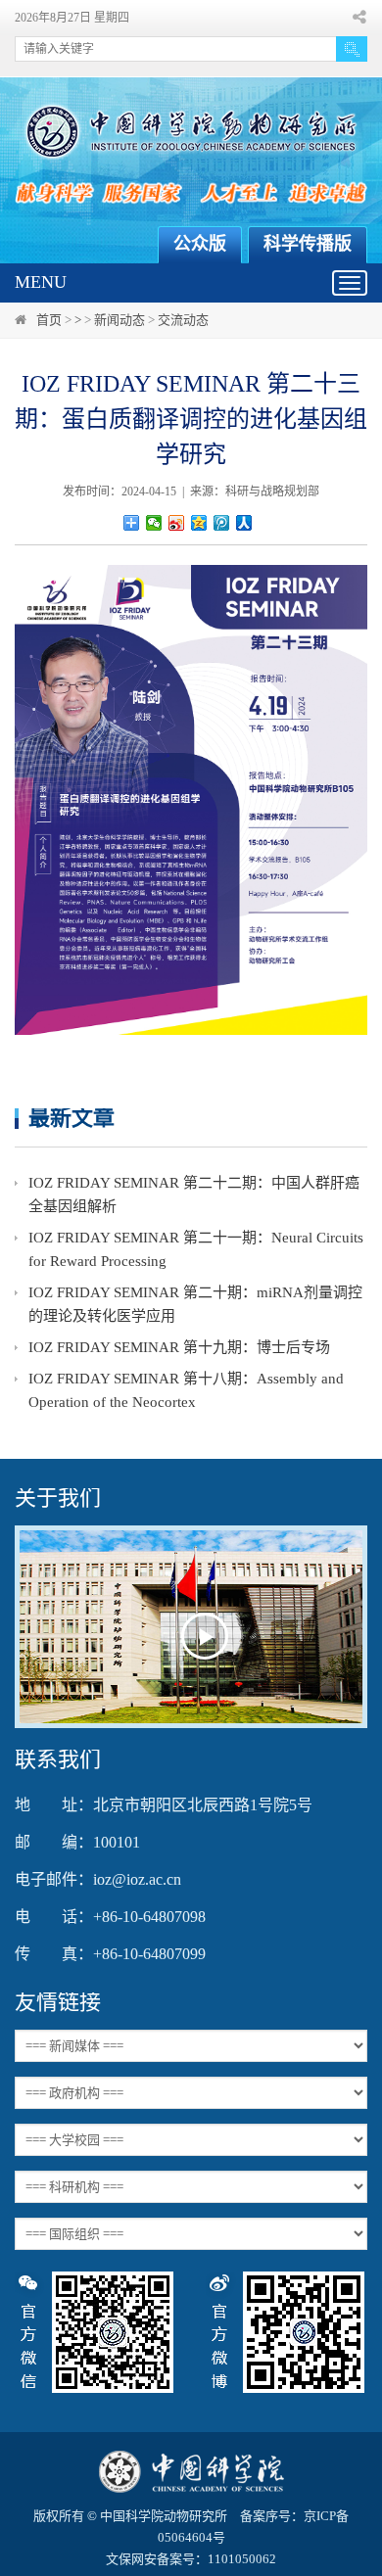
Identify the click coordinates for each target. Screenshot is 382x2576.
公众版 (200, 244)
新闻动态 (119, 320)
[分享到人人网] (244, 523)
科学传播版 (308, 244)
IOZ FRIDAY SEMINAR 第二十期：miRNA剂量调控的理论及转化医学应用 (195, 1304)
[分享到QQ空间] (199, 523)
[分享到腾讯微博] (222, 523)
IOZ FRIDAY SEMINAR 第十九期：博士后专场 (179, 1347)
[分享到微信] (154, 523)
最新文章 (72, 1118)
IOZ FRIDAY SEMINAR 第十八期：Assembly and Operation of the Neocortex (186, 1390)
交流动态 (183, 320)
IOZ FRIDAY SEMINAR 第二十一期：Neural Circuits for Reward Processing (196, 1249)
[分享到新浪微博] (177, 523)
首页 (49, 320)
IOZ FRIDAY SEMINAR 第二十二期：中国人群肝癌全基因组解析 (194, 1194)
